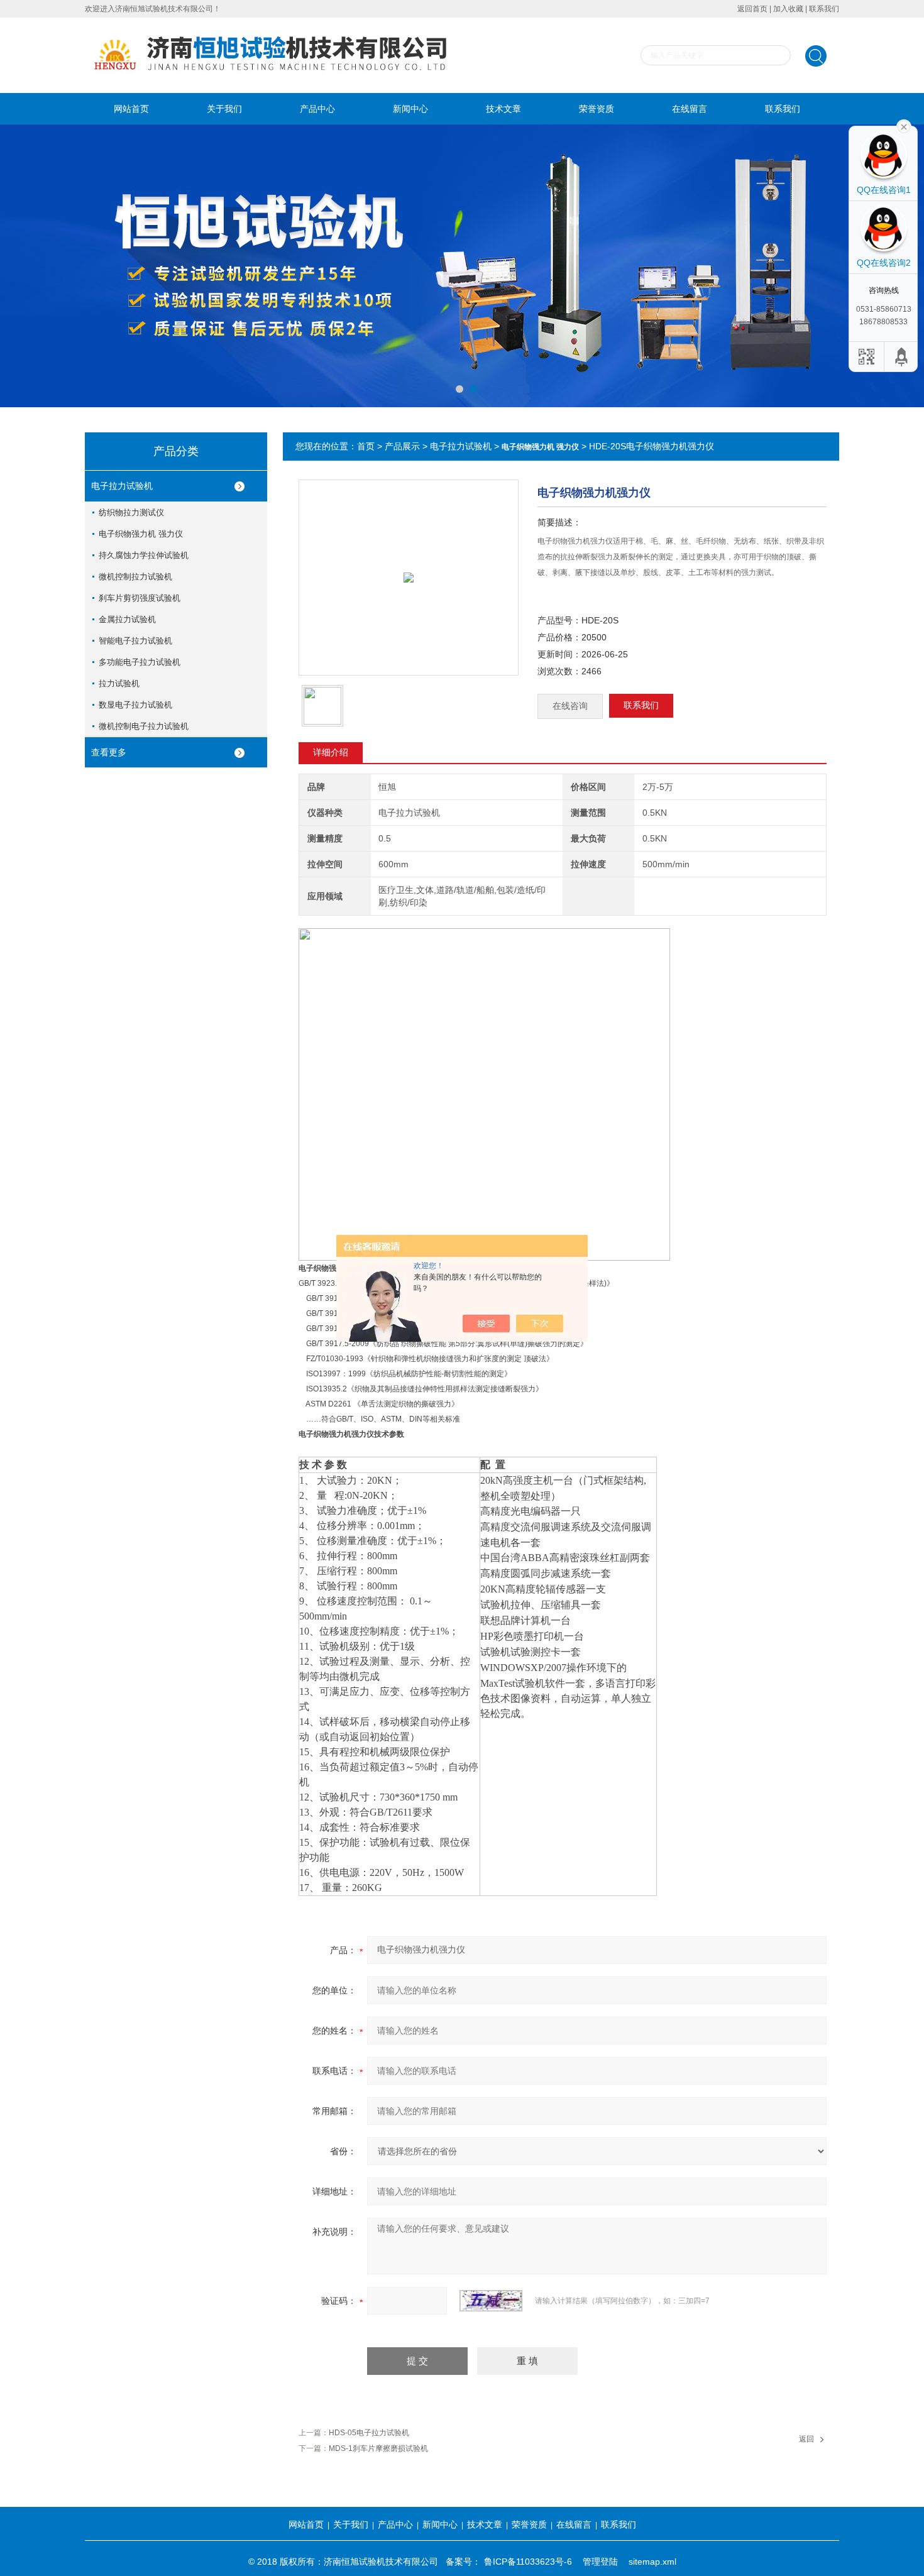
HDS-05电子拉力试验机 (369, 2433)
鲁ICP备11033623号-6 (528, 2562)
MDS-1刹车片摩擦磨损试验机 (378, 2448)
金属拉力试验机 (127, 619)
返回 (806, 2439)
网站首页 (131, 109)
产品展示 (402, 446)
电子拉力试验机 (122, 486)
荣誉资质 (597, 109)
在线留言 (690, 109)
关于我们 (224, 109)
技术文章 (503, 109)
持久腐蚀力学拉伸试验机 (144, 555)
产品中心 (317, 109)
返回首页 (752, 9)
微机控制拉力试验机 (135, 577)
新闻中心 (410, 109)
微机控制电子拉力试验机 (144, 726)
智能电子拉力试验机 (135, 641)
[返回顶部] (902, 357)
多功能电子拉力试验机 (140, 662)
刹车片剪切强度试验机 (140, 598)
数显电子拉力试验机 (135, 705)
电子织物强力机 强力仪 (141, 534)
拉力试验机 (119, 683)
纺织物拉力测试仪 (131, 512)
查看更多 (109, 752)
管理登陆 (600, 2562)
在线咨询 (570, 706)
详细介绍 (331, 752)
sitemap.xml (652, 2562)
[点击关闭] (904, 126)
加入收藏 (788, 9)
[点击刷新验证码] (491, 2301)
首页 (366, 446)
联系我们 (824, 9)
